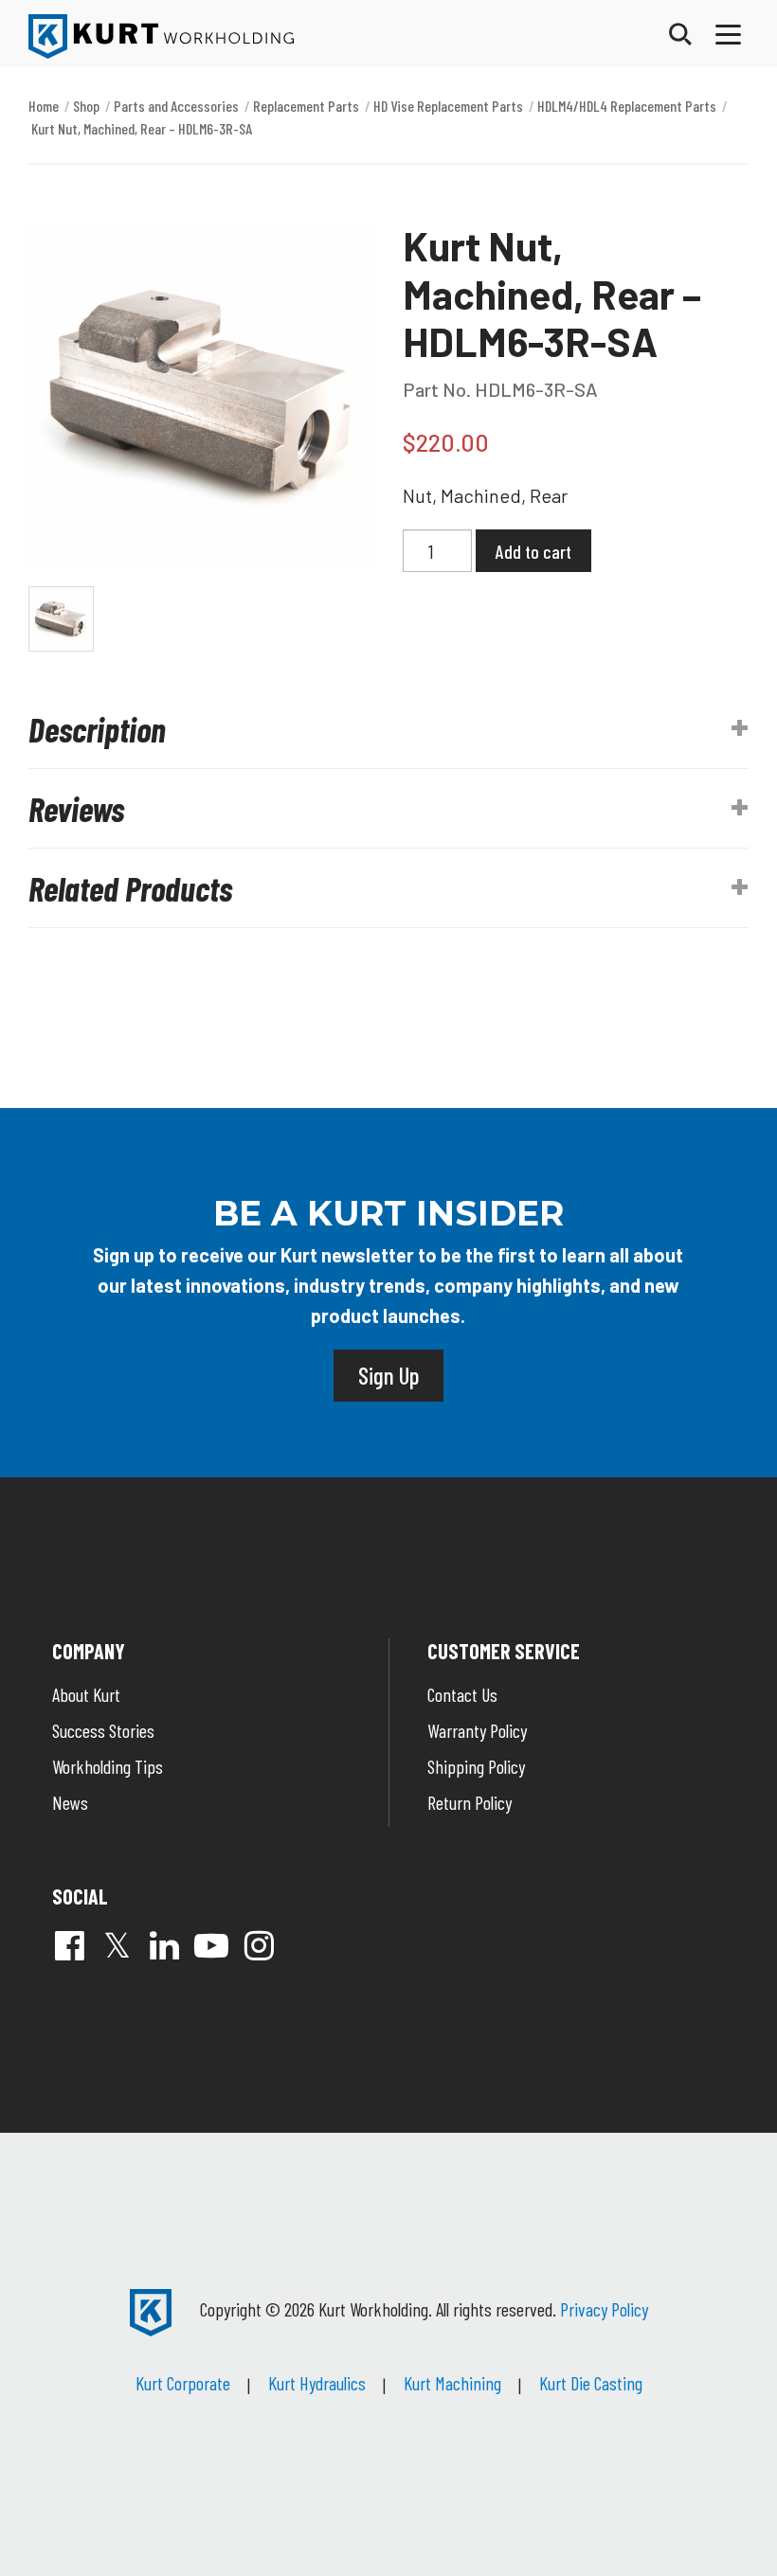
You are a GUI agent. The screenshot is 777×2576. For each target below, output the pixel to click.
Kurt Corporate (183, 2383)
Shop (86, 106)
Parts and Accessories (176, 106)
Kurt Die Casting (591, 2383)
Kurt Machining (452, 2383)
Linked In (164, 1945)
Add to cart (533, 551)
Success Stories (103, 1730)
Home (44, 106)
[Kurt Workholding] (161, 36)
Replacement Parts (306, 106)
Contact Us (462, 1694)
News (70, 1802)
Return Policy (470, 1802)
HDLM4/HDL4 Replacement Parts (627, 106)
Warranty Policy (477, 1730)
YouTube (211, 1945)
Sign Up (388, 1375)
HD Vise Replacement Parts (448, 106)
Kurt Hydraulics (317, 2383)
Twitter (117, 1945)
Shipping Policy (476, 1766)
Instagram (259, 1945)
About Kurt (86, 1694)
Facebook (69, 1945)
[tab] (388, 729)
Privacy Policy (604, 2309)
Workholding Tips (108, 1766)
